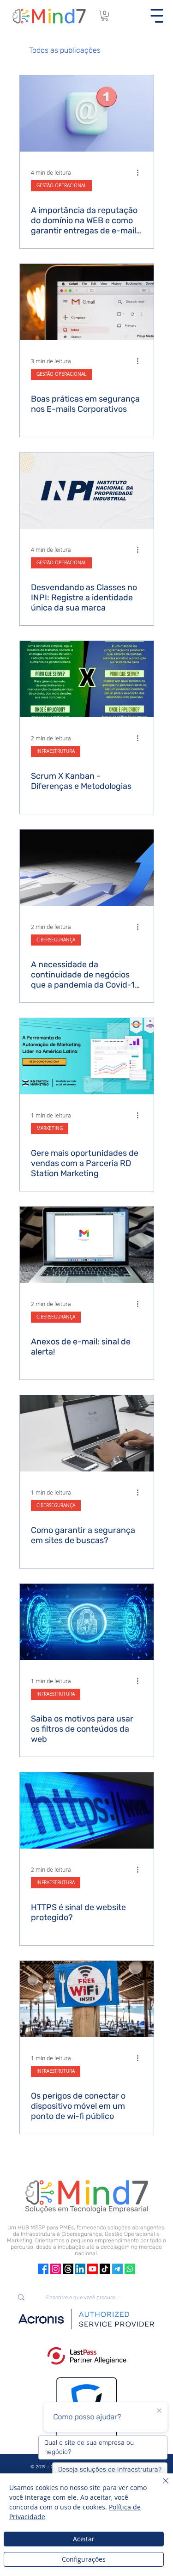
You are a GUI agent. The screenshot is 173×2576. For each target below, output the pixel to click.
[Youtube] (92, 2269)
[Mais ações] (141, 172)
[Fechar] (160, 2486)
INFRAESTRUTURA (56, 751)
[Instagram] (56, 2269)
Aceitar (84, 2539)
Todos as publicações (65, 50)
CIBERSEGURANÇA (56, 940)
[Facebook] (43, 2269)
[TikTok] (105, 2269)
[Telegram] (117, 2269)
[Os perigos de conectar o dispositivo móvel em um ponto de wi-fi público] (87, 1999)
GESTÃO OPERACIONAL (61, 186)
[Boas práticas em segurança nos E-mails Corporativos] (87, 302)
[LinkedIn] (80, 2269)
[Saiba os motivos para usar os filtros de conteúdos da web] (87, 1622)
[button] (105, 16)
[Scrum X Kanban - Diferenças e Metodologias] (87, 679)
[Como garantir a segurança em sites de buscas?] (87, 1433)
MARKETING (50, 1128)
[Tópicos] (68, 2269)
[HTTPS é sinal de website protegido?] (87, 1810)
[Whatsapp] (130, 2269)
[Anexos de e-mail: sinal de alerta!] (87, 1245)
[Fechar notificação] (159, 2411)
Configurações (84, 2559)
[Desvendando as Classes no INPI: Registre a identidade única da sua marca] (87, 491)
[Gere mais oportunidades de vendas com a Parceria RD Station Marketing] (87, 1056)
